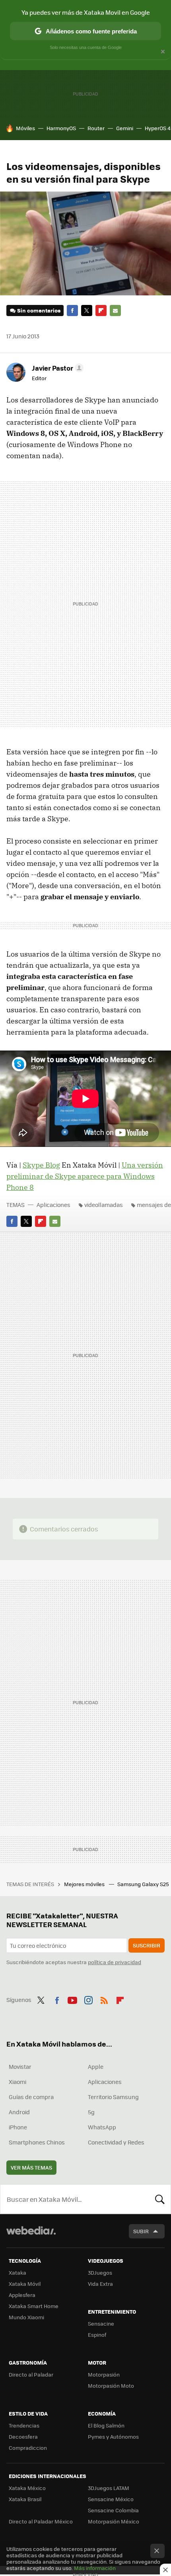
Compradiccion (28, 2448)
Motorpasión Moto (111, 2386)
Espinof (97, 2335)
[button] (56, 368)
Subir (141, 2231)
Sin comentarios (39, 310)
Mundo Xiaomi (26, 2317)
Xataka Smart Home (34, 2306)
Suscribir (147, 1945)
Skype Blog (41, 1165)
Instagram (88, 1999)
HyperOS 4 (158, 128)
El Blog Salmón (106, 2425)
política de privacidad (115, 1962)
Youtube (72, 1999)
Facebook (72, 311)
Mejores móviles (85, 1884)
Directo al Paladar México (41, 2521)
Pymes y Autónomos (113, 2436)
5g (91, 2112)
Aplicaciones (53, 1205)
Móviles (25, 128)
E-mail (115, 311)
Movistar (20, 2066)
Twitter (87, 311)
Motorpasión (104, 2374)
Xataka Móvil (25, 2284)
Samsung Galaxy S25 (144, 1884)
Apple (96, 2066)
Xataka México (27, 2488)
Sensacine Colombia (113, 2510)
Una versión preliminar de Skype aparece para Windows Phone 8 (85, 1176)
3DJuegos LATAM (109, 2488)
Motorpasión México (114, 2521)
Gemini (125, 128)
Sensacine (101, 2323)
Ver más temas (31, 2167)
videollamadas (104, 1205)
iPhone (18, 2127)
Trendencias (24, 2425)
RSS (104, 1999)
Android (19, 2112)
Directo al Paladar (31, 2374)
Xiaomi (17, 2082)
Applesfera (22, 2295)
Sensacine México (111, 2499)
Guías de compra (31, 2097)
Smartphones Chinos (37, 2142)
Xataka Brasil (25, 2499)
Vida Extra (100, 2284)
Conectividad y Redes (116, 2142)
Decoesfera (23, 2436)
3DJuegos (100, 2272)
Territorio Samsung (113, 2097)
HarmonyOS (61, 128)
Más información (95, 2568)
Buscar (160, 2199)
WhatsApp (102, 2127)
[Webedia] (31, 2236)
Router (96, 128)
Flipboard (101, 311)
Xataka (17, 2272)
